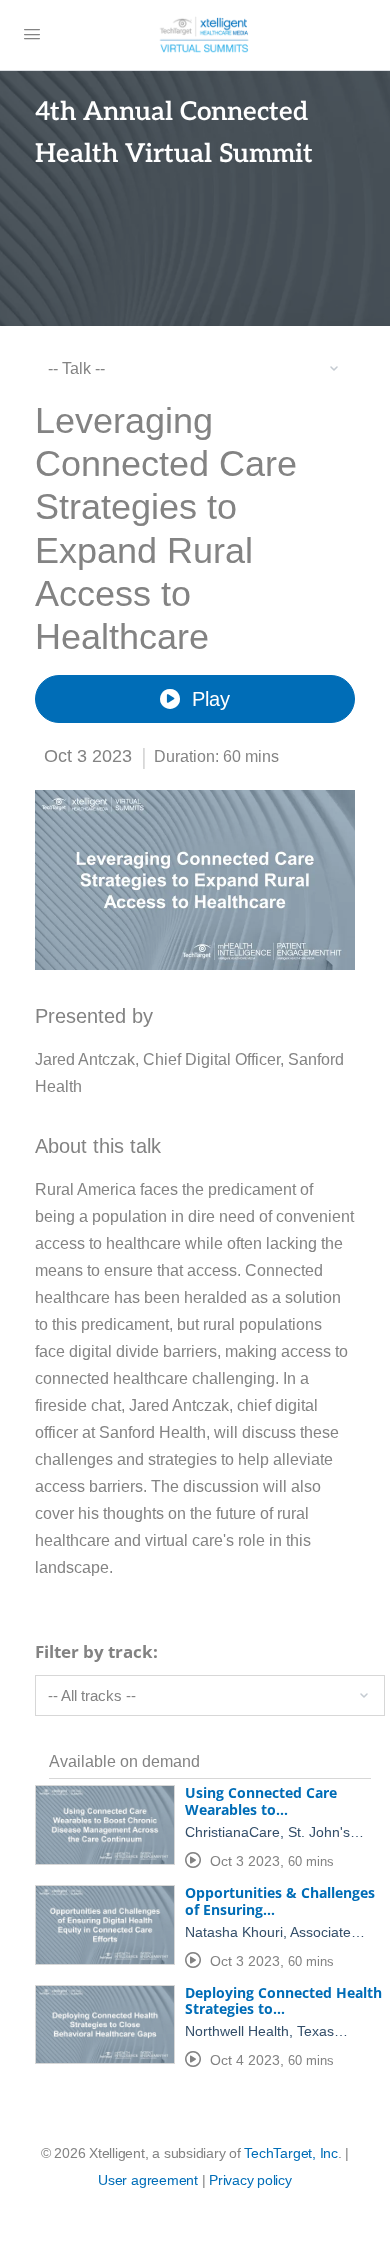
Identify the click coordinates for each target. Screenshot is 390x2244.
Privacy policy (250, 2180)
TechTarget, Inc (290, 2153)
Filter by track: (96, 1651)
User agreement (148, 2180)
